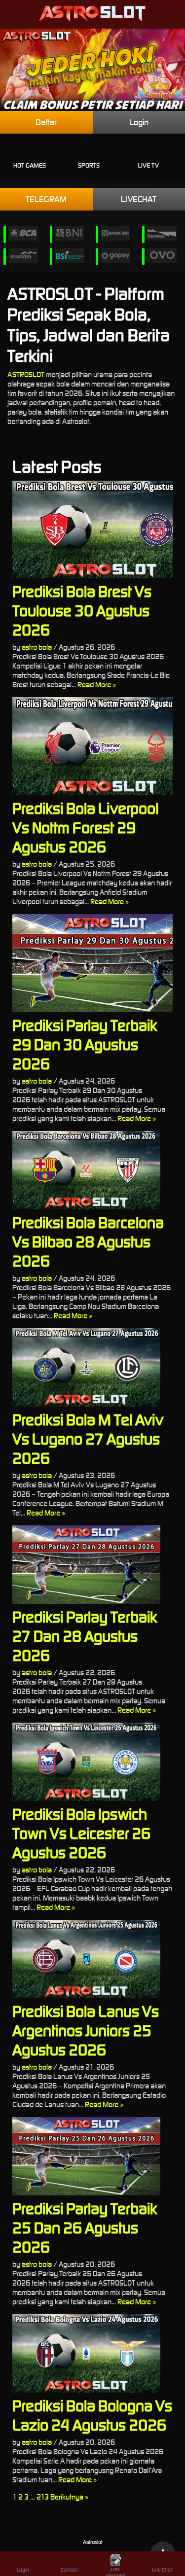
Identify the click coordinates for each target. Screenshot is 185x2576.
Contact (69, 2570)
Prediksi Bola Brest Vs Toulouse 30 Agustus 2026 (82, 611)
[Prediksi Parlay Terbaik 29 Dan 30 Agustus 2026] (92, 963)
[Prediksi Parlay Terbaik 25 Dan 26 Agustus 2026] (92, 2156)
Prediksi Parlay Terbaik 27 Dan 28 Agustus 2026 (85, 1636)
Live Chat (162, 2570)
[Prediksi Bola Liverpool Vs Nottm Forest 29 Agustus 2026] (92, 746)
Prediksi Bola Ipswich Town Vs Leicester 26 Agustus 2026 (81, 1833)
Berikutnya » (69, 2497)
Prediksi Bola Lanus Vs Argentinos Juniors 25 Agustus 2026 (86, 2030)
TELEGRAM (46, 199)
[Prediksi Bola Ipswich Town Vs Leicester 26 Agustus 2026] (92, 1762)
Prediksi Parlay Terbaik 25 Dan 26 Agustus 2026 (85, 2228)
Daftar (46, 122)
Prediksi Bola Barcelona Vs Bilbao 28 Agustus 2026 (88, 1242)
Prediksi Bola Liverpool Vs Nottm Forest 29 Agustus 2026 (85, 828)
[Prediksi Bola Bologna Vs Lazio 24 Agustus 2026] (92, 2353)
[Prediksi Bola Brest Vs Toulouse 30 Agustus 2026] (92, 530)
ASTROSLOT (26, 374)
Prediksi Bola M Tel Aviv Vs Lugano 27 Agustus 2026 (88, 1439)
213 (43, 2497)
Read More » (97, 685)
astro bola (37, 647)
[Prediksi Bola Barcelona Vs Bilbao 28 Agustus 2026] (92, 1170)
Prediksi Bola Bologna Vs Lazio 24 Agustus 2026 (92, 2415)
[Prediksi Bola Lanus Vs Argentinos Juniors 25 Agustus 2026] (92, 1959)
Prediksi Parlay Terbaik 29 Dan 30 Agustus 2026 (85, 1044)
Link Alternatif (115, 2571)
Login (23, 2570)
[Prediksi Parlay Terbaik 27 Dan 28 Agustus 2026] (92, 1565)
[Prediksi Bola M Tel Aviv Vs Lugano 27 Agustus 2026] (92, 1367)
